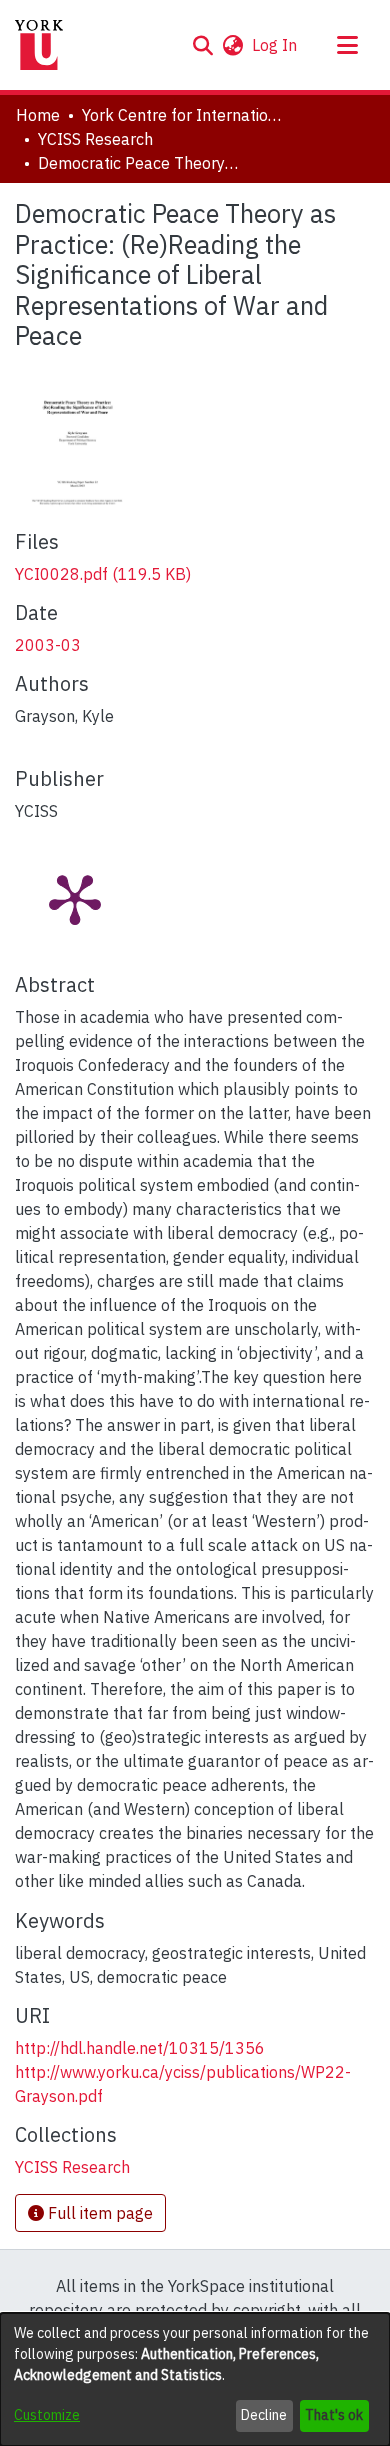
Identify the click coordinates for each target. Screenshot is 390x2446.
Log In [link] (275, 45)
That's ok (334, 2415)
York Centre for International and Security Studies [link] (182, 115)
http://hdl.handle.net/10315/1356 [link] (140, 2048)
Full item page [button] (98, 2213)
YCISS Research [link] (95, 139)
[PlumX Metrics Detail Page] (75, 898)
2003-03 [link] (48, 645)
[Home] (39, 45)
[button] (202, 45)
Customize (47, 2415)
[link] (103, 574)
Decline (264, 2415)
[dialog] (195, 2379)
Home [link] (38, 115)
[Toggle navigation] (347, 45)
